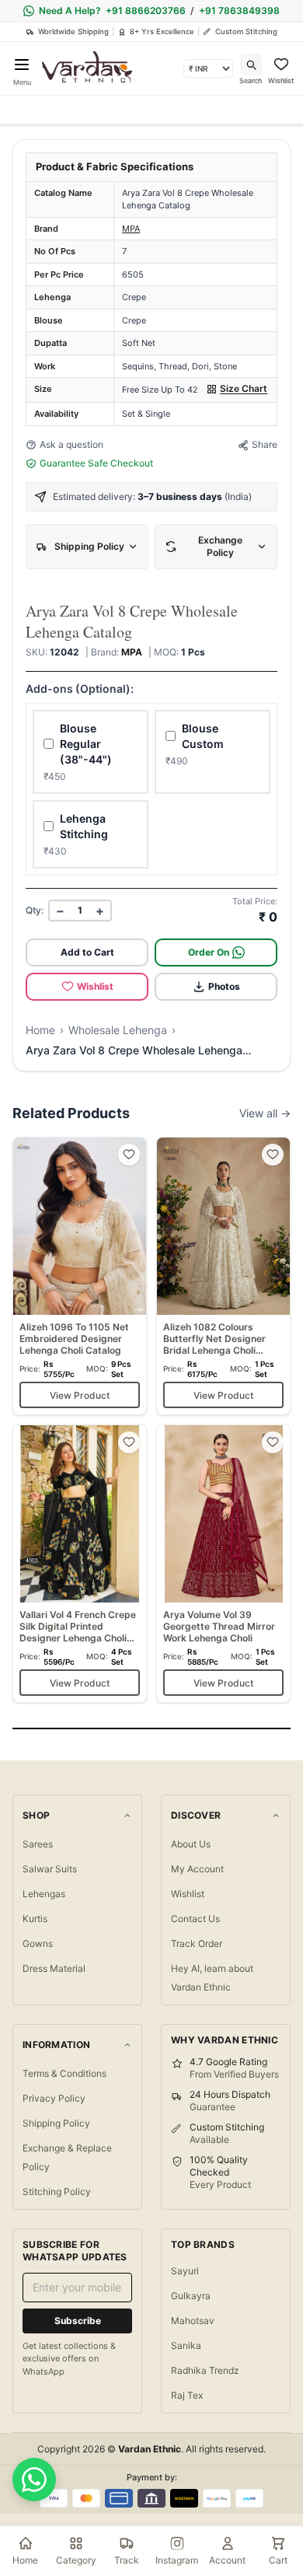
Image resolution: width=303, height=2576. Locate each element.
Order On (209, 952)
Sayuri (185, 2271)
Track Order (197, 1943)
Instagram (177, 2560)
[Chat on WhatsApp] (34, 2480)
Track (127, 2560)
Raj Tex (187, 2395)
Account (227, 2560)
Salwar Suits (50, 1869)
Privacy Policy (54, 2098)
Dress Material (54, 1968)
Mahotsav (193, 2321)
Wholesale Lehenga (118, 1030)
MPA (131, 229)
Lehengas (44, 1894)
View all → (265, 1113)
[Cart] (278, 2543)
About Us (191, 1844)
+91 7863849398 (239, 10)
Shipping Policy (56, 2123)
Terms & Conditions (64, 2073)
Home (40, 1030)
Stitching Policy (57, 2192)
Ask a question (71, 444)
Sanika (186, 2345)
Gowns (38, 1943)
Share (265, 444)
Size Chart (244, 388)
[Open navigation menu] (22, 65)
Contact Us (195, 1919)
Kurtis (35, 1919)
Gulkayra (191, 2296)
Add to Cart (87, 952)
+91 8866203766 (146, 10)
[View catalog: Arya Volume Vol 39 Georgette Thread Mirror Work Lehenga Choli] (223, 1564)
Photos (224, 986)
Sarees (38, 1844)
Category (76, 2560)
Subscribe (78, 2321)
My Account (197, 1869)
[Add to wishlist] (129, 1155)
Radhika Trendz (205, 2370)
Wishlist (95, 986)
